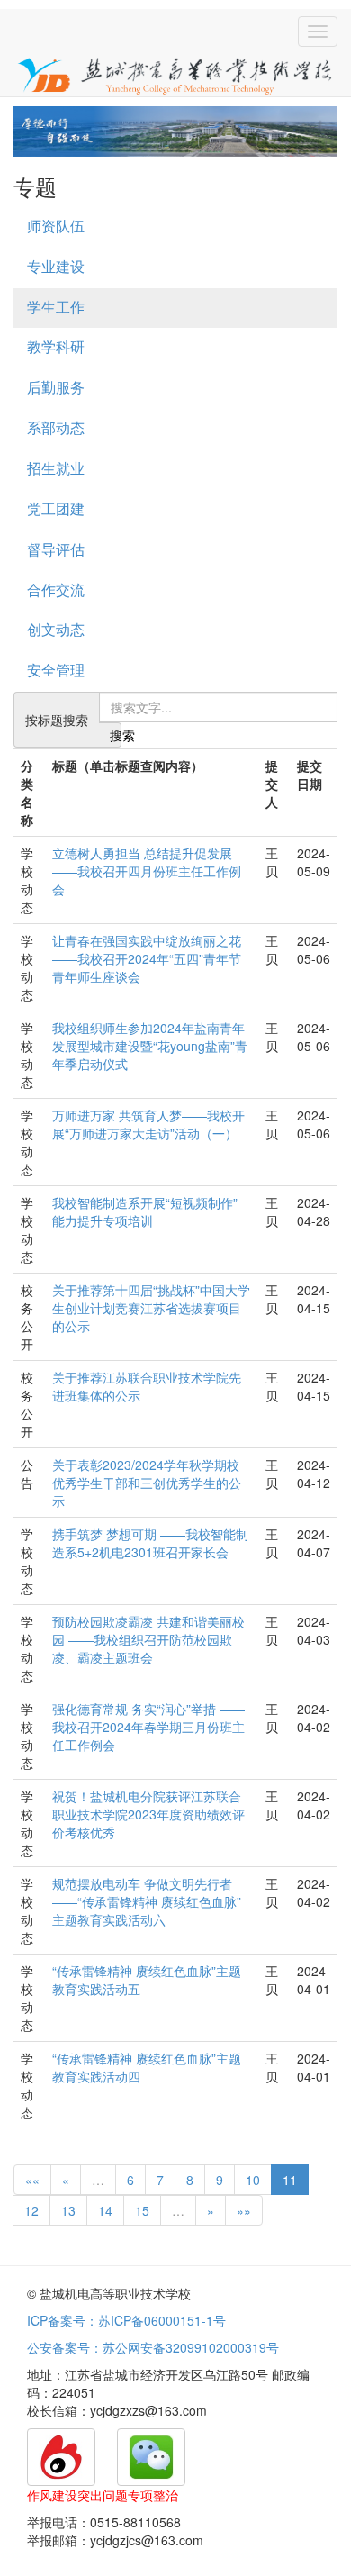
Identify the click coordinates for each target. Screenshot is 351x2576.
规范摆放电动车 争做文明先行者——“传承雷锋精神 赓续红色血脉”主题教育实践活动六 (147, 1901)
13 (68, 2210)
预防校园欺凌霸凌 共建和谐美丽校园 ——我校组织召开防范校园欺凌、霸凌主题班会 (148, 1639)
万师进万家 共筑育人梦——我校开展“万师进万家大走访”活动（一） (148, 1124)
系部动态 (56, 427)
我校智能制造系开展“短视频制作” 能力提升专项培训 (145, 1211)
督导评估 (56, 549)
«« (32, 2180)
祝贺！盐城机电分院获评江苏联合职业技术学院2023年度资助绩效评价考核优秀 (148, 1814)
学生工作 (56, 307)
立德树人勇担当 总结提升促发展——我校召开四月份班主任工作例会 (147, 871)
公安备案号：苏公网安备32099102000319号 (153, 2347)
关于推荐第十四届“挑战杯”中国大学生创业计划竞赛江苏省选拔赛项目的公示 (151, 1308)
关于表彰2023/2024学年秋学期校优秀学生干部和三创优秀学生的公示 (147, 1483)
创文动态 (56, 629)
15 (142, 2210)
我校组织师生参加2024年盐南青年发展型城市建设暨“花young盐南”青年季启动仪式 (150, 1046)
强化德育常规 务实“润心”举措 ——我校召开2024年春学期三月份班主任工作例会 (148, 1727)
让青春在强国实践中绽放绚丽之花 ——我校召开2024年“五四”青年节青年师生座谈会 (147, 958)
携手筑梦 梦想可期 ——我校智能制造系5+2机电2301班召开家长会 (150, 1543)
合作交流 (56, 590)
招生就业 (56, 468)
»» (244, 2210)
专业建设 (56, 266)
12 (31, 2210)
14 (105, 2210)
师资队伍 (56, 226)
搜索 (116, 735)
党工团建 (56, 508)
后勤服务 (56, 387)
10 (253, 2180)
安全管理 (56, 670)
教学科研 (56, 346)
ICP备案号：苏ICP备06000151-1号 (126, 2320)
